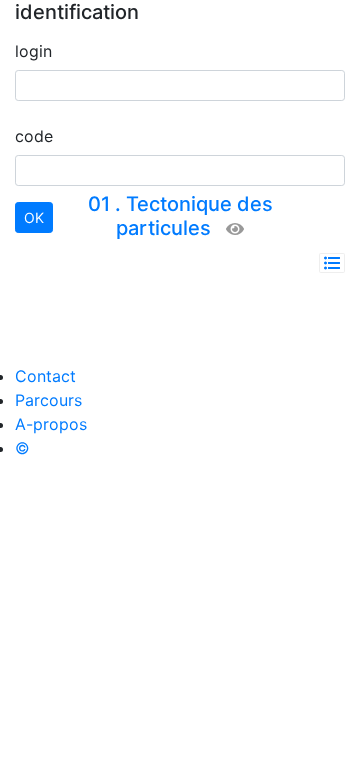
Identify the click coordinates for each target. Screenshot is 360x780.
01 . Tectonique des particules (180, 216)
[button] (332, 263)
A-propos (51, 424)
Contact (45, 376)
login (33, 51)
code (34, 136)
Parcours (48, 400)
